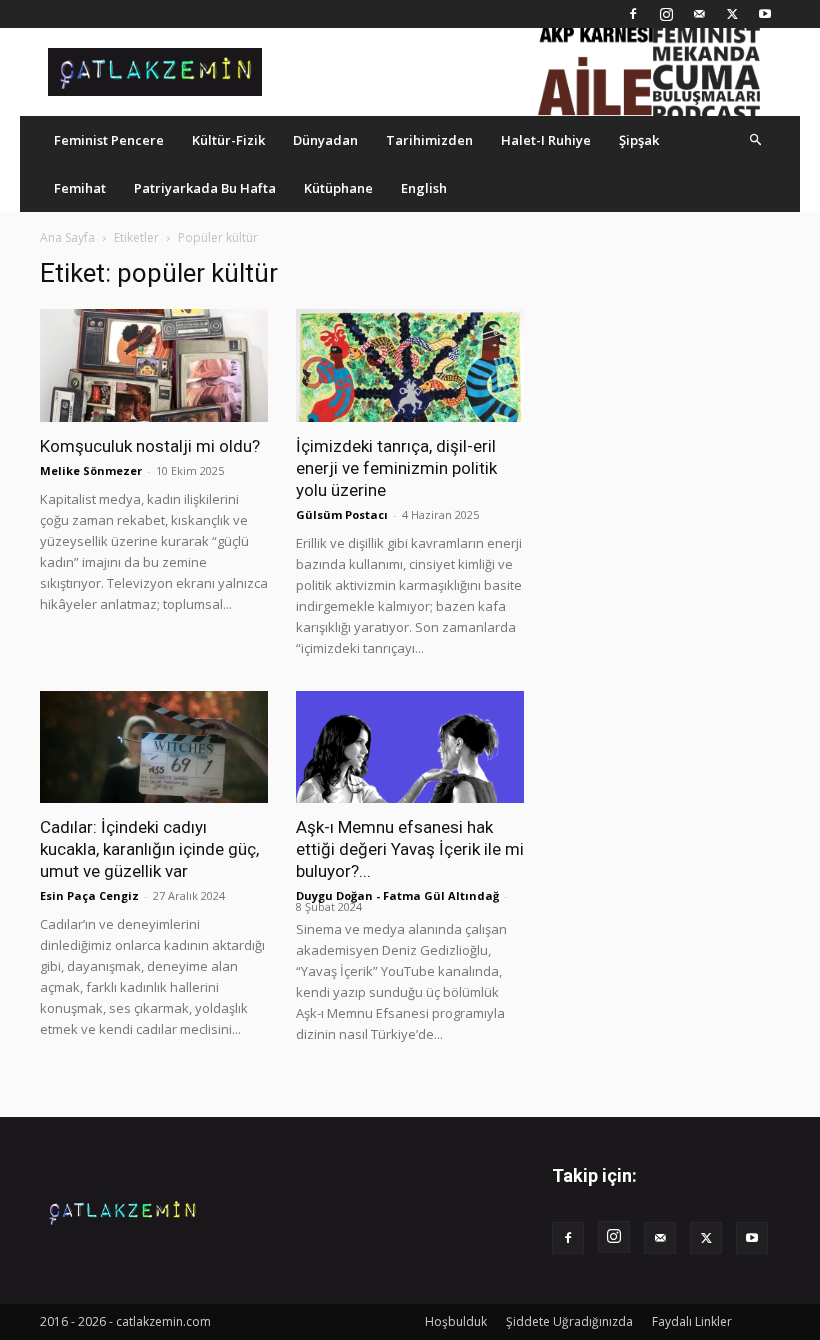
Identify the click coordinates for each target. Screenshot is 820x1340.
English (424, 188)
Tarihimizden (429, 140)
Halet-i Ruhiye (546, 140)
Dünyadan (325, 140)
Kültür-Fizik (228, 140)
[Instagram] (666, 14)
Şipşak (639, 140)
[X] (732, 14)
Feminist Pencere (109, 140)
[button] (756, 139)
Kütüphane (338, 188)
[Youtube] (765, 14)
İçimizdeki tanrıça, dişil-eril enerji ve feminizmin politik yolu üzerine (396, 468)
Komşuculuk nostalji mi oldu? (150, 446)
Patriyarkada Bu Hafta (205, 188)
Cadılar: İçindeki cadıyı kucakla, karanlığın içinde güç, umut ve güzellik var (149, 849)
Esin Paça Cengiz (89, 895)
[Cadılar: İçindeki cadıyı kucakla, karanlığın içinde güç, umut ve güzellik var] (154, 747)
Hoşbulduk (456, 1321)
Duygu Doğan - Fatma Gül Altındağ (397, 895)
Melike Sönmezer (91, 470)
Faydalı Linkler (692, 1321)
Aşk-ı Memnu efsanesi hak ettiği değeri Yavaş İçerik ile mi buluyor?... (410, 849)
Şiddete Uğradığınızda (569, 1321)
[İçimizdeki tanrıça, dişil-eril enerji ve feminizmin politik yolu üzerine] (410, 365)
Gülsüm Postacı (342, 514)
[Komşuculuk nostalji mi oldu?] (154, 365)
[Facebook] (633, 14)
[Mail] (699, 14)
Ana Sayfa (67, 237)
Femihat (80, 188)
